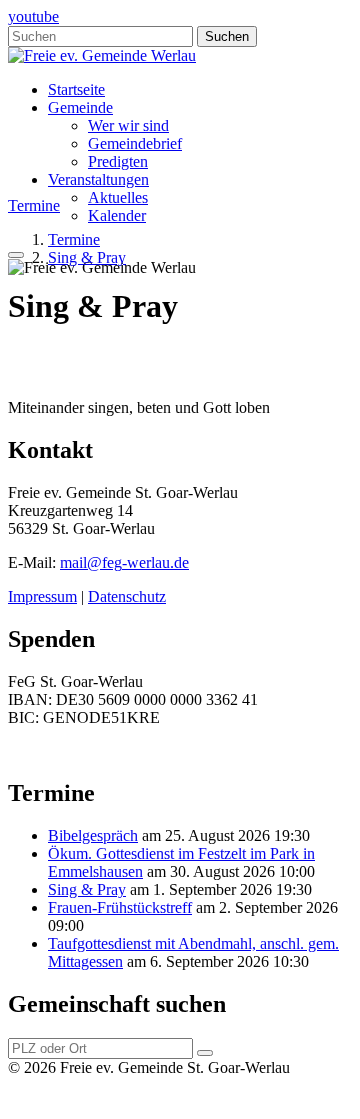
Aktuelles (118, 197)
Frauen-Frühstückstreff (120, 907)
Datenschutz (127, 596)
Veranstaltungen (98, 179)
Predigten (118, 161)
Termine (34, 205)
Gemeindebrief (135, 143)
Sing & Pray (87, 889)
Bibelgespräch (93, 835)
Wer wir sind (128, 125)
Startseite (76, 89)
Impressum (42, 596)
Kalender (117, 215)
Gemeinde (80, 107)
